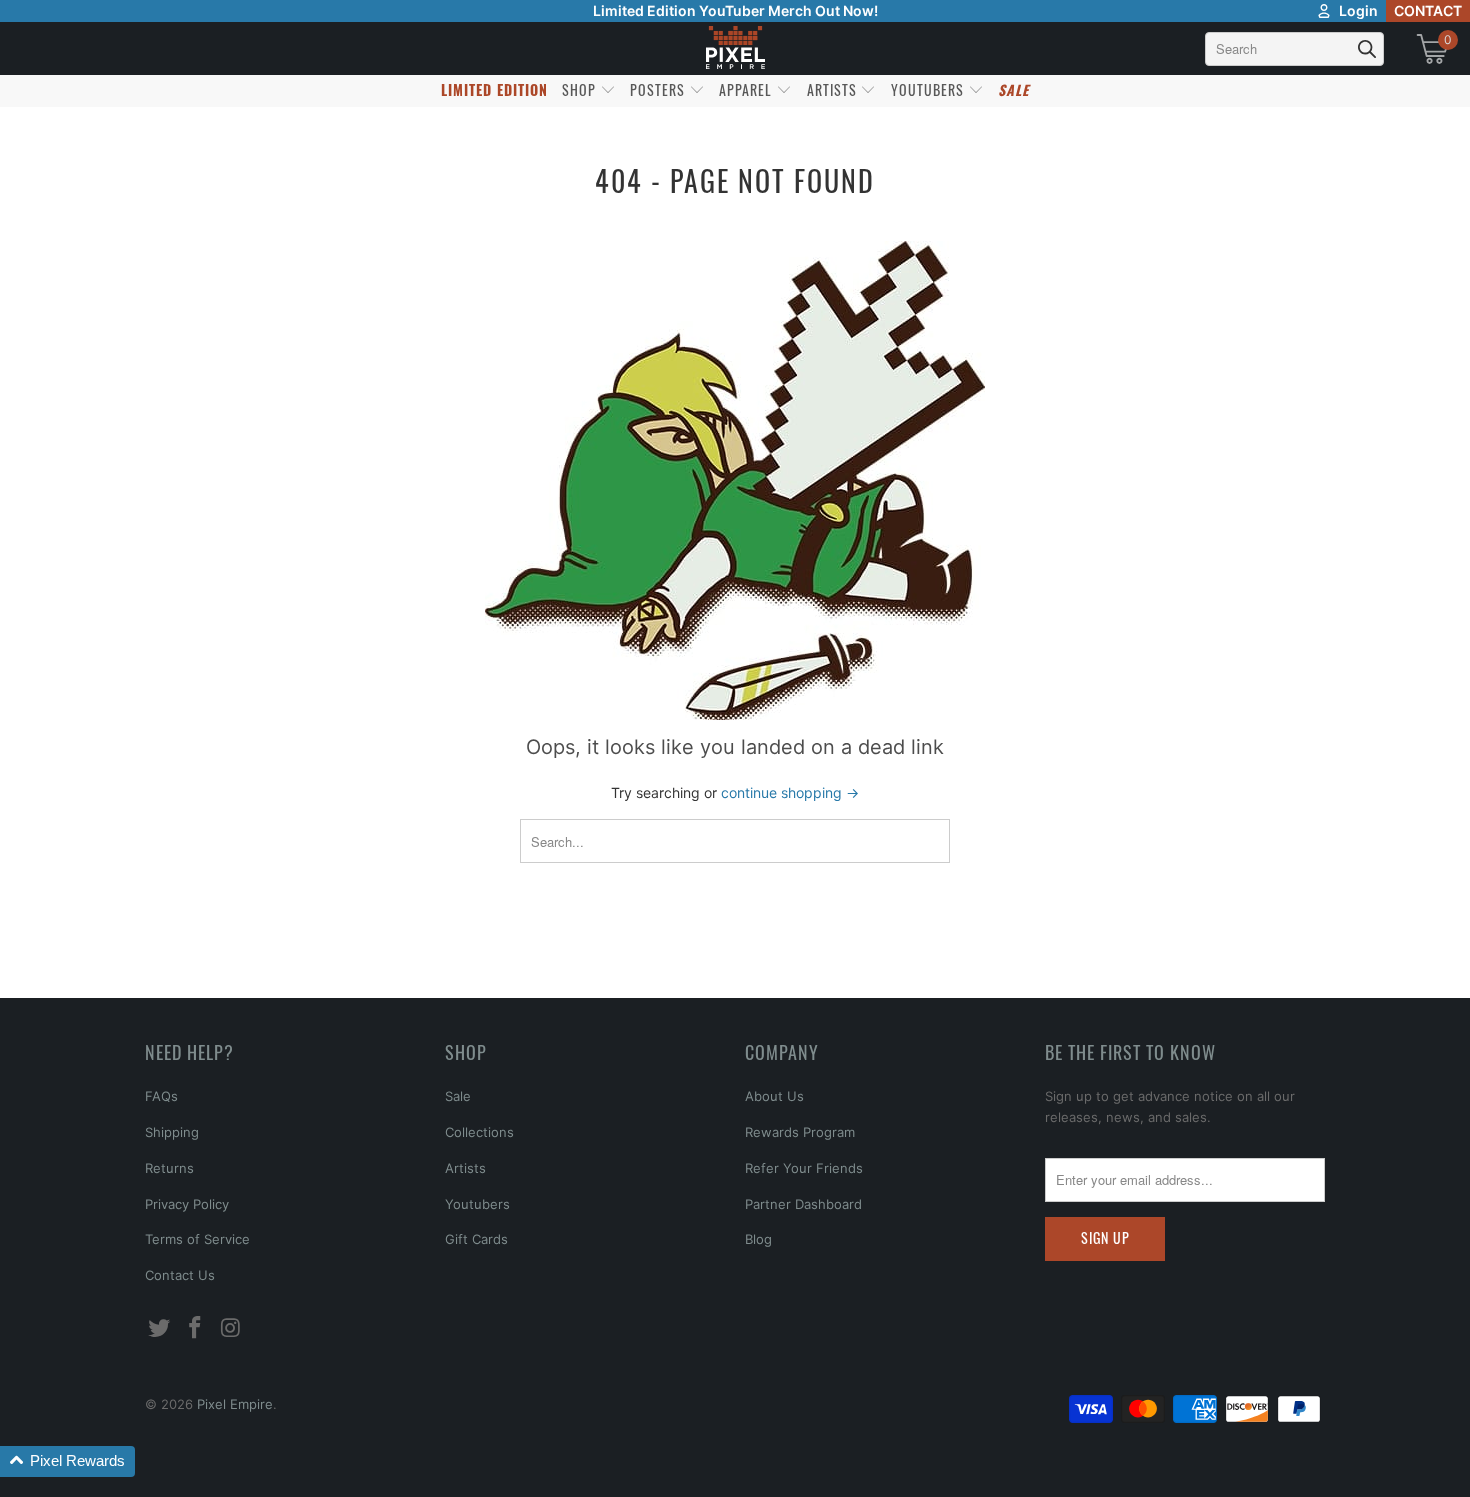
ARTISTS (834, 89)
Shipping (172, 1132)
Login (1358, 10)
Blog (758, 1239)
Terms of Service (197, 1239)
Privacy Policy (187, 1204)
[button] (67, 1461)
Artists (465, 1168)
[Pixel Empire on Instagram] (231, 1328)
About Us (774, 1096)
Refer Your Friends (804, 1168)
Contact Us (180, 1275)
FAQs (161, 1096)
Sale (458, 1096)
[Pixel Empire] (735, 48)
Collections (479, 1132)
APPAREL (747, 89)
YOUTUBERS (929, 89)
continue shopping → (790, 792)
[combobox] (1294, 49)
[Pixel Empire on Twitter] (160, 1328)
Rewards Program (800, 1132)
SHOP (581, 89)
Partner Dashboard (803, 1204)
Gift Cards (476, 1239)
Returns (169, 1168)
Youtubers (477, 1204)
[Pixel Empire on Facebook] (196, 1328)
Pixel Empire (235, 1404)
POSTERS (659, 89)
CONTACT (1428, 10)
